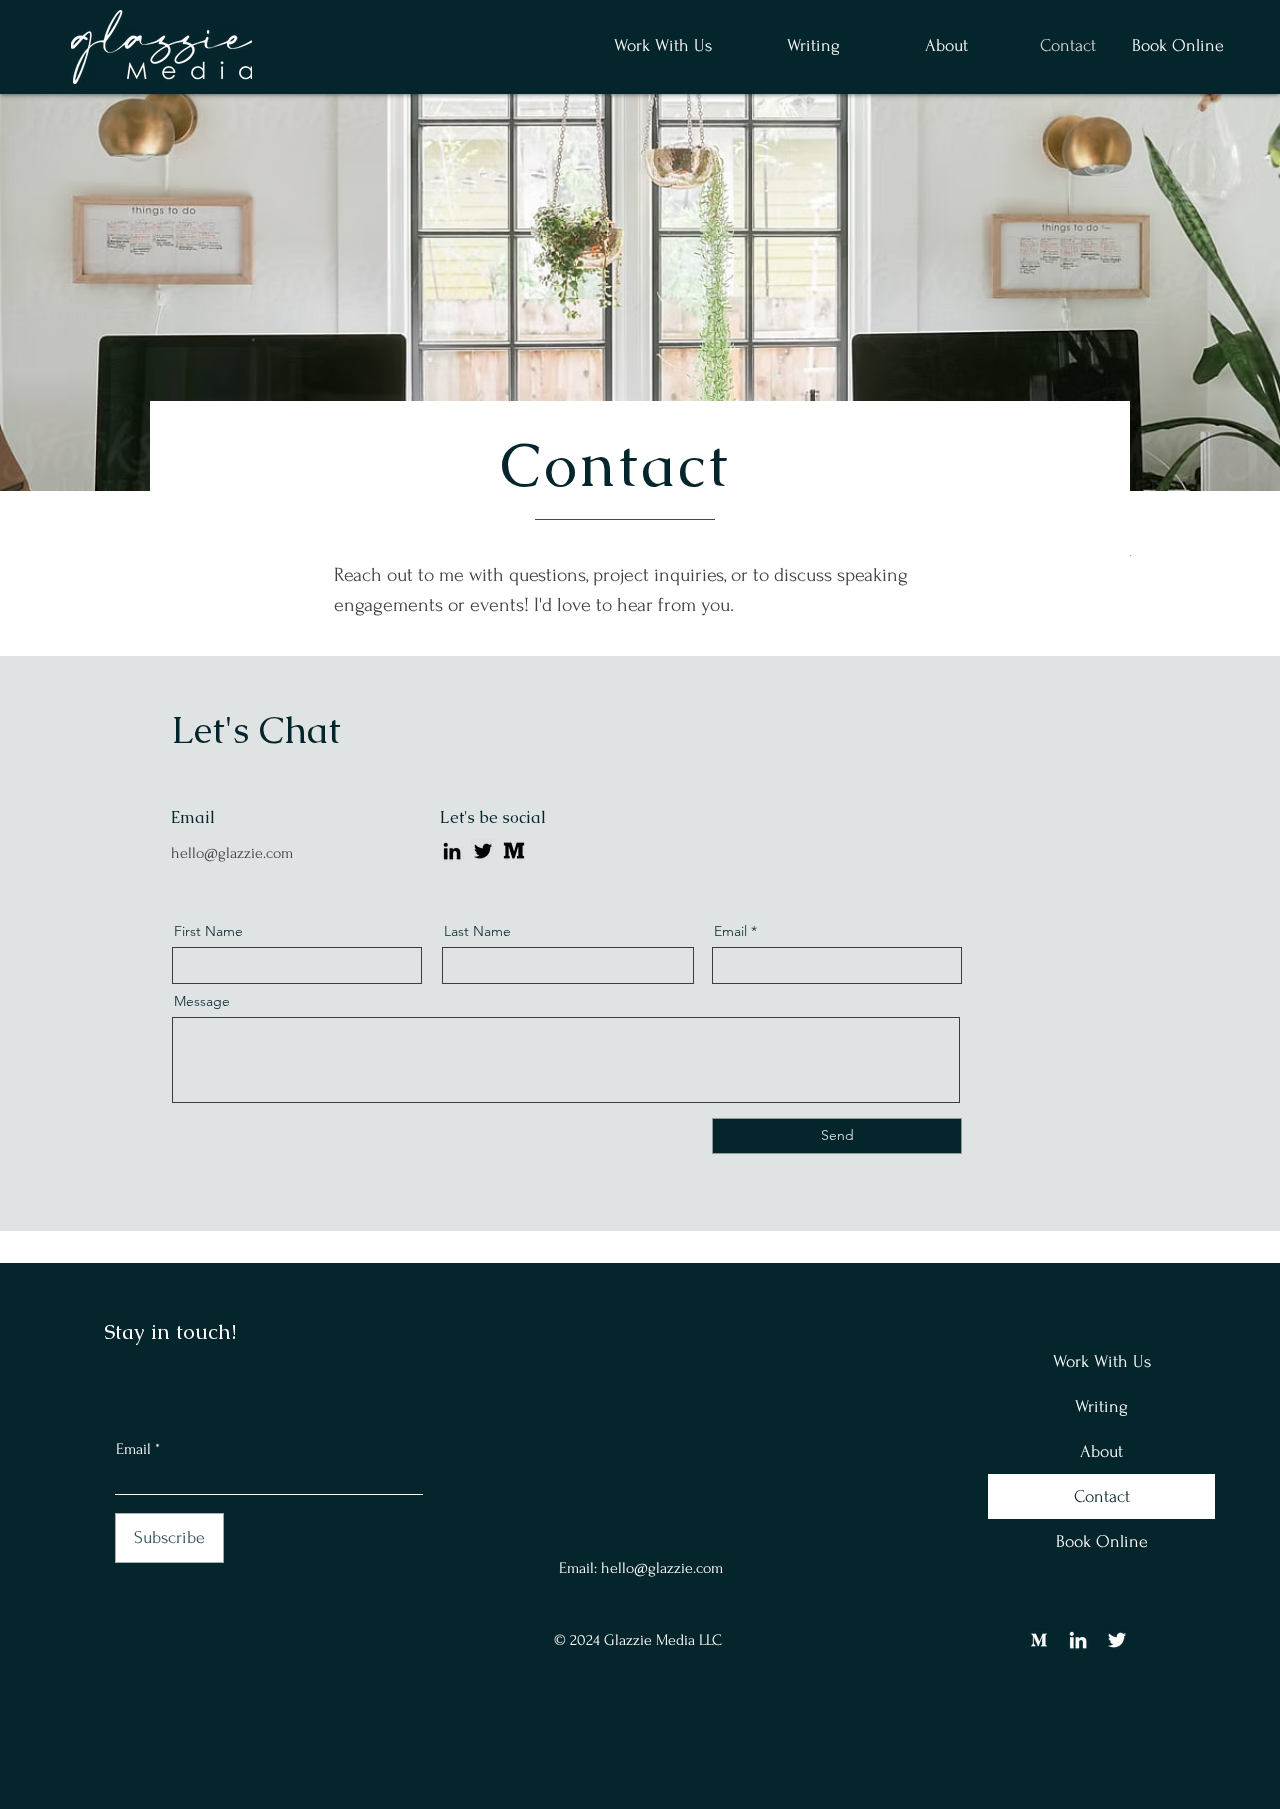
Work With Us (1102, 1361)
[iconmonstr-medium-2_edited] (1039, 1640)
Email (133, 1449)
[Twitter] (483, 851)
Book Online (1102, 1541)
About (1101, 1451)
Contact (1102, 1496)
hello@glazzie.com (232, 853)
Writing (1101, 1406)
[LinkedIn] (452, 851)
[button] (791, 46)
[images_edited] (514, 851)
